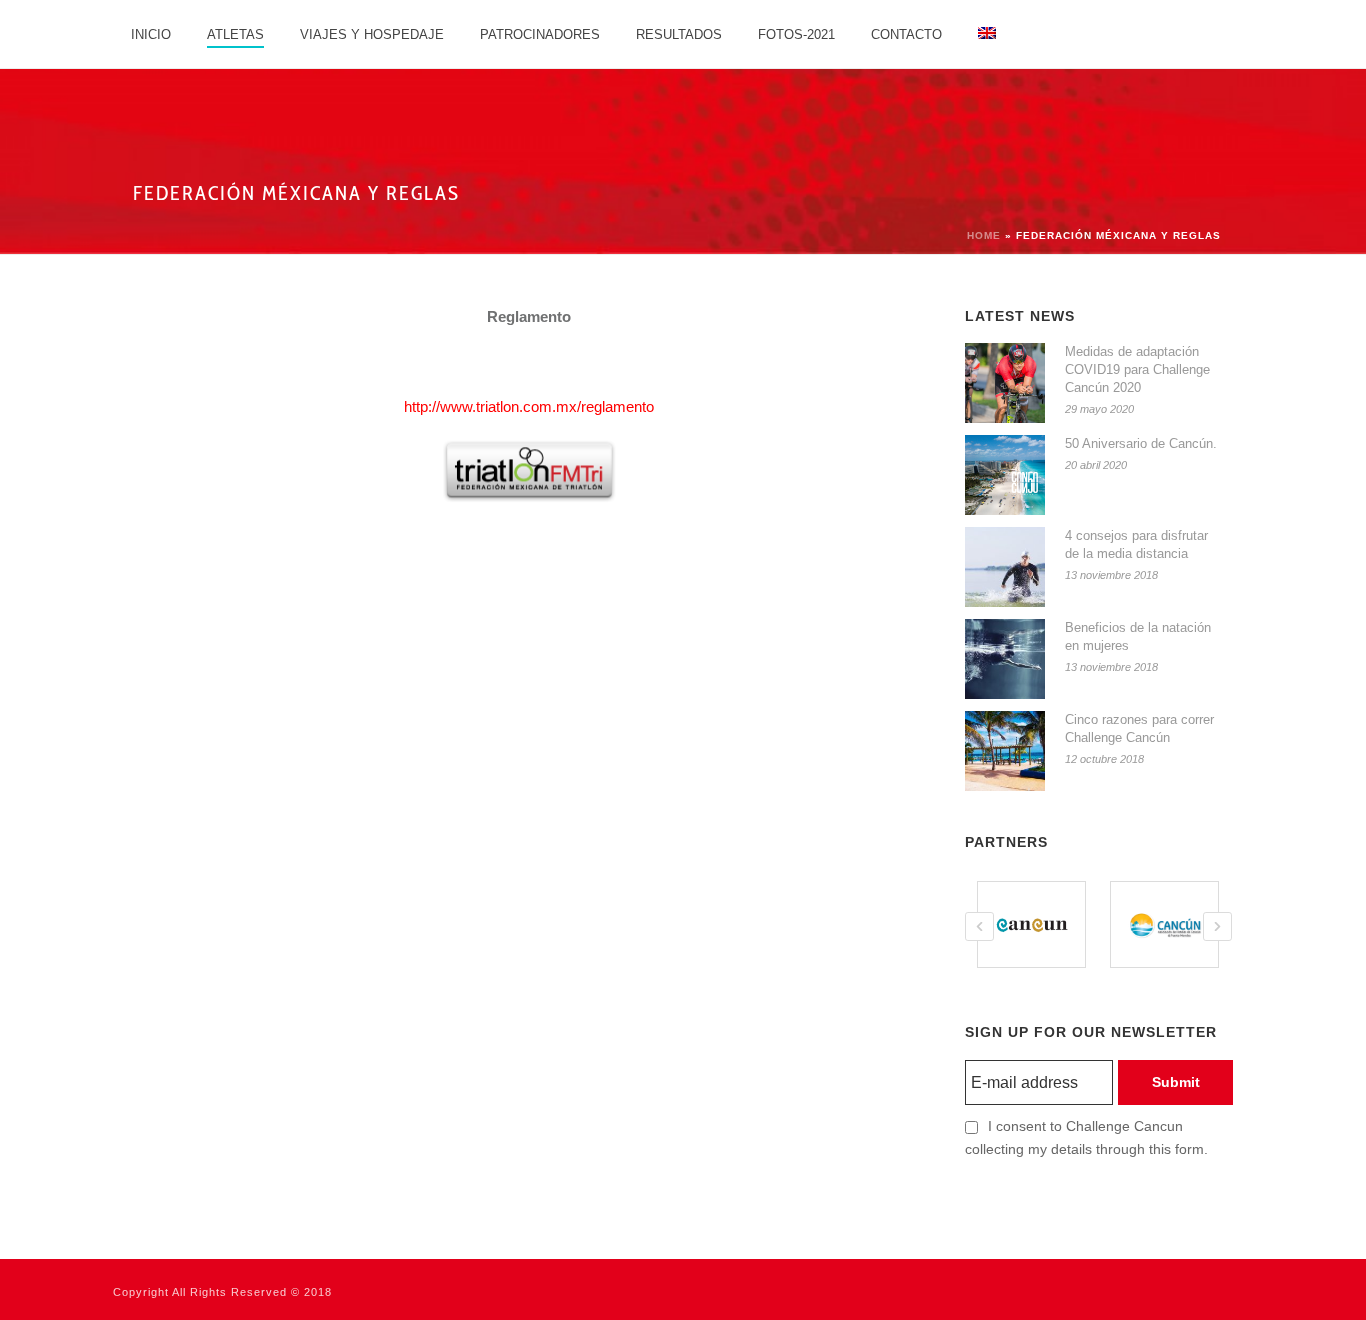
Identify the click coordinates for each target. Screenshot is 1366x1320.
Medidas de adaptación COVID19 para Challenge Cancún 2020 (1137, 369)
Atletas (235, 34)
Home (984, 235)
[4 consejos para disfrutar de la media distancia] (1005, 567)
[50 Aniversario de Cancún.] (1005, 475)
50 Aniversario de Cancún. (1141, 443)
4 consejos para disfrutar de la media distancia (1136, 544)
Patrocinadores (540, 34)
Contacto (906, 34)
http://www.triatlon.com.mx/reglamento (529, 406)
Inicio (151, 34)
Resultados (679, 34)
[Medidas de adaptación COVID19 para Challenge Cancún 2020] (1005, 383)
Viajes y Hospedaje (372, 34)
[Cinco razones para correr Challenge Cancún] (1005, 751)
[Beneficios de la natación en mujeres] (1005, 659)
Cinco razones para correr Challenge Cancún (1139, 728)
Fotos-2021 (796, 34)
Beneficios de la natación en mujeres (1138, 636)
